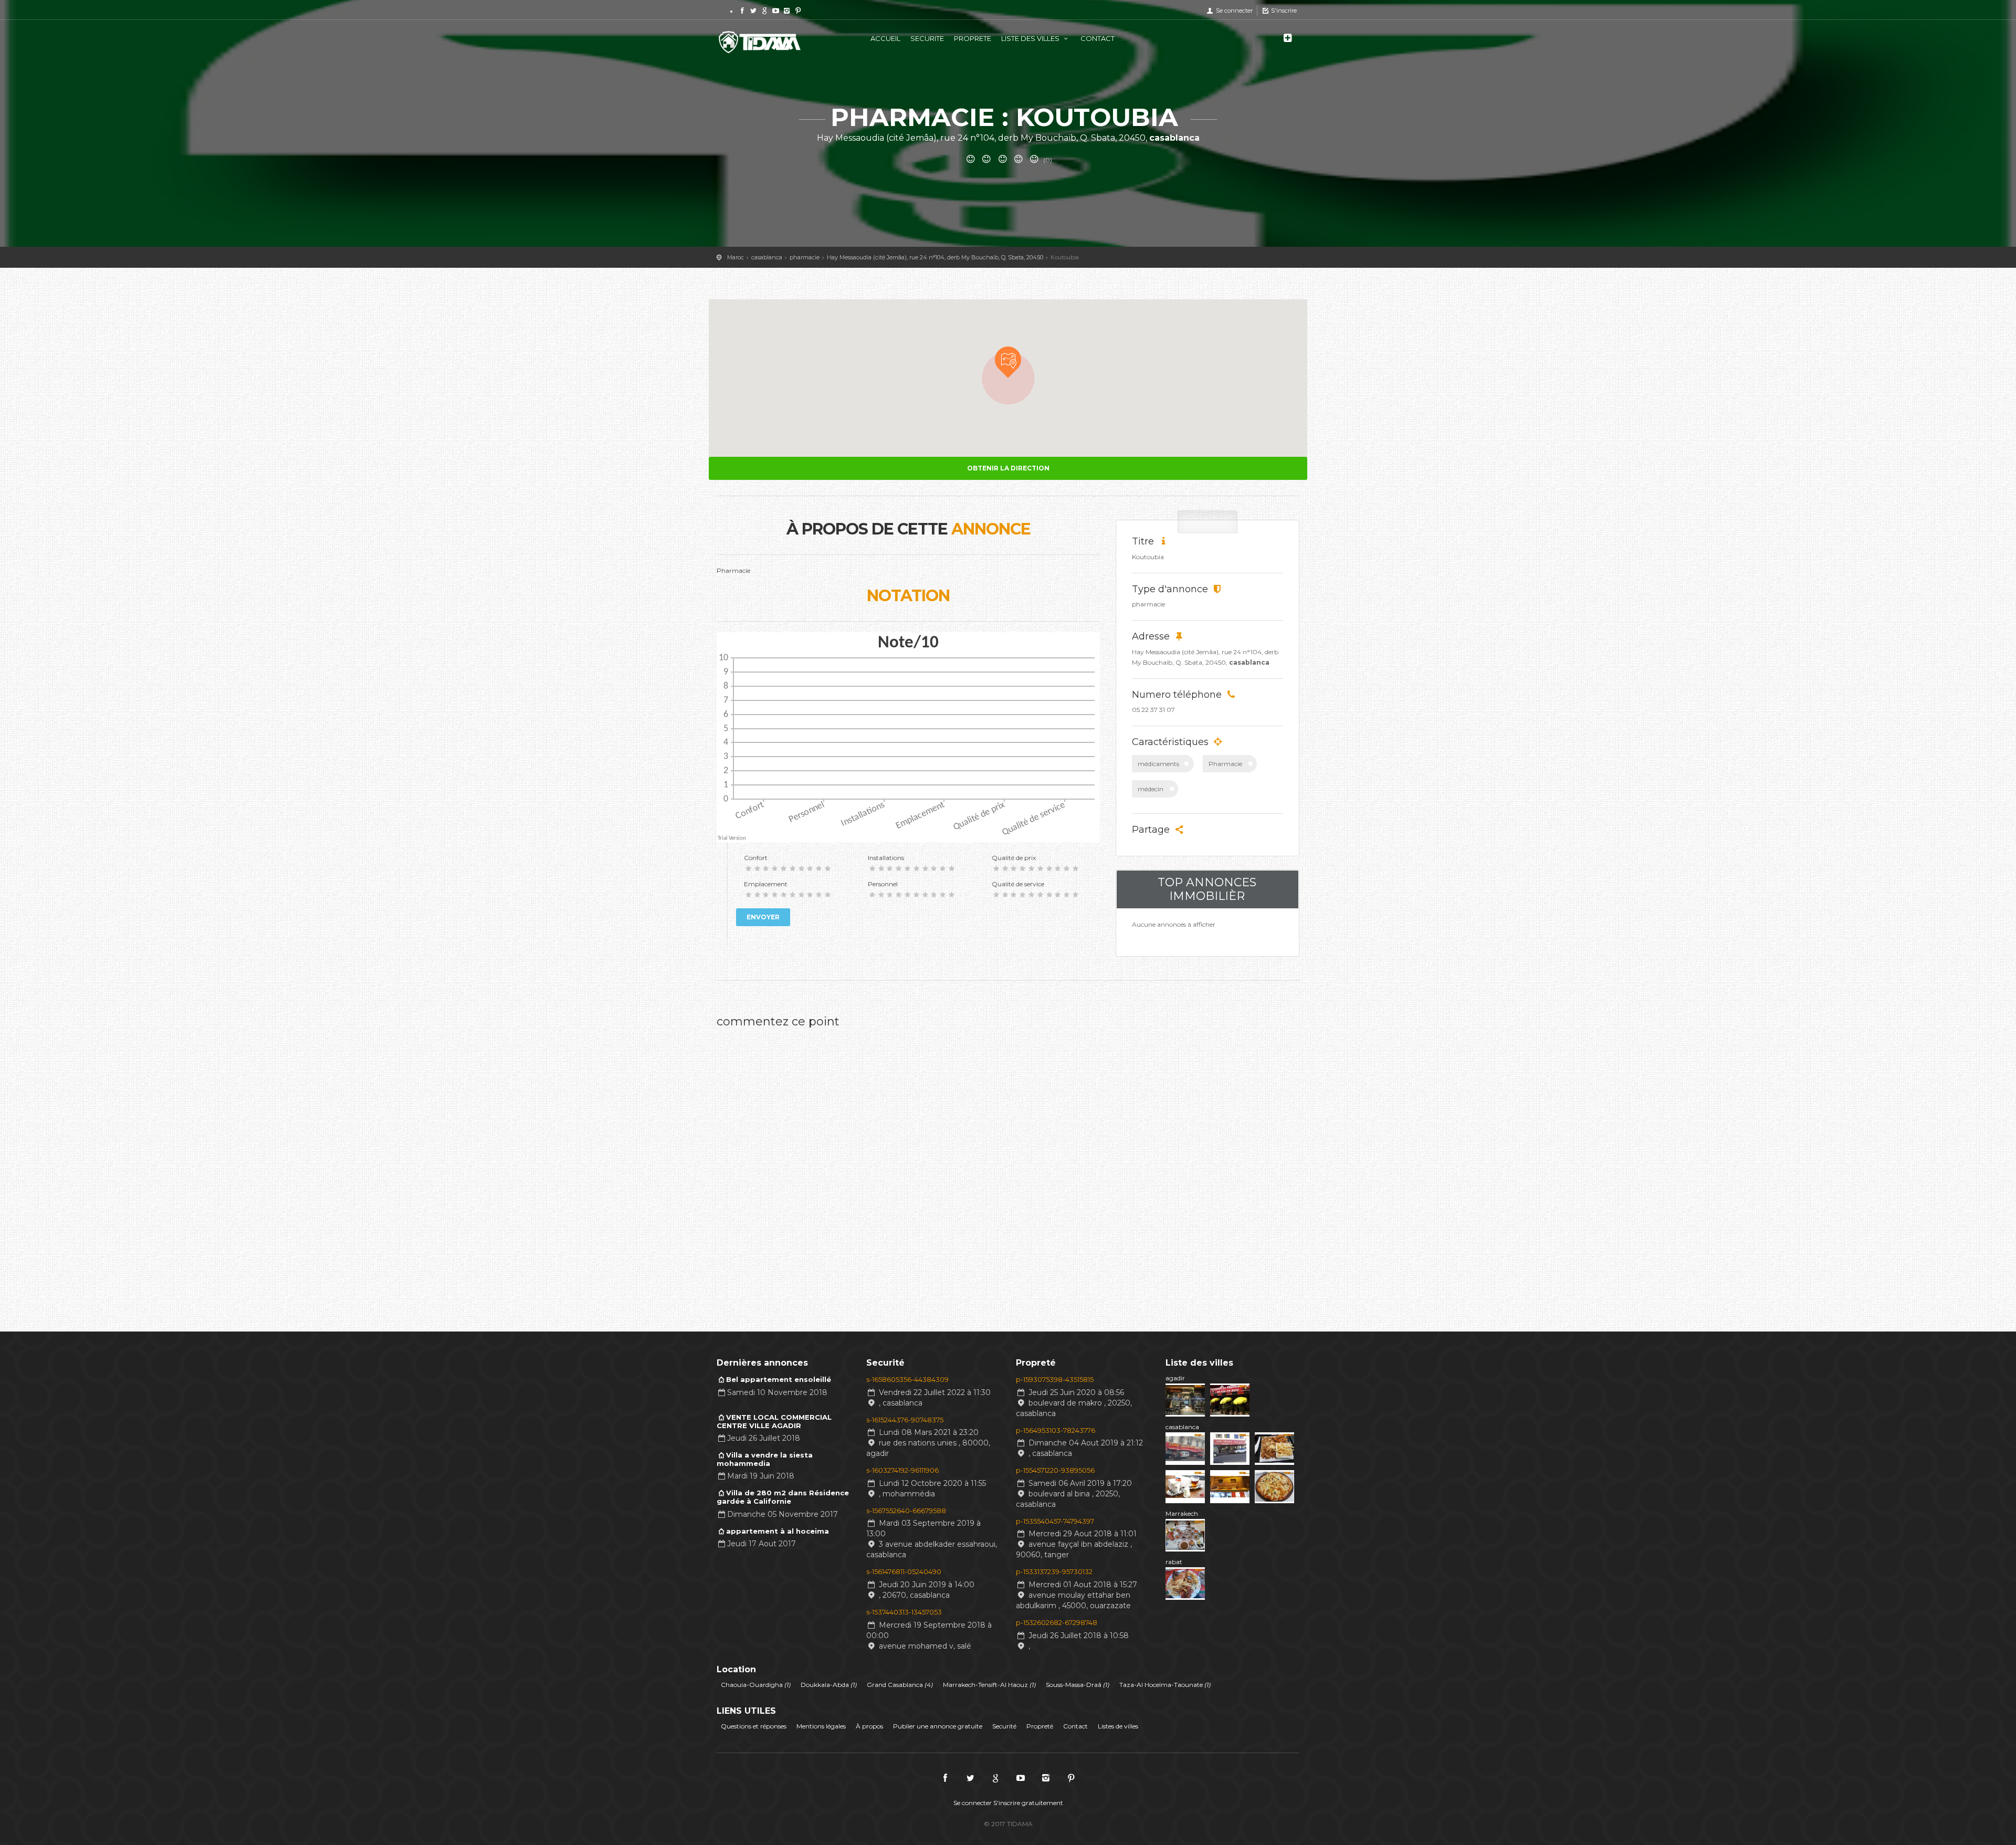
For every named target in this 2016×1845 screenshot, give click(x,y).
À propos (869, 1726)
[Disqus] (908, 1166)
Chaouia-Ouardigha (756, 1685)
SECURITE (927, 38)
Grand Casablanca (900, 1685)
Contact (1075, 1726)
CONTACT (1098, 38)
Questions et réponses (754, 1726)
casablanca (1182, 1427)
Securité (1004, 1726)
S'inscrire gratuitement (1028, 1803)
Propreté (1040, 1726)
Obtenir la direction (1008, 468)
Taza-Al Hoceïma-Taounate (1165, 1685)
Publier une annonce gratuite (938, 1726)
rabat (1174, 1562)
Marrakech (1182, 1513)
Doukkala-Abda (829, 1685)
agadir (1175, 1378)
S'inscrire (1283, 11)
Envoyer (763, 917)
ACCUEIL (885, 38)
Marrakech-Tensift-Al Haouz (989, 1685)
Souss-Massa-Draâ (1078, 1685)
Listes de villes (1118, 1726)
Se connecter (1233, 11)
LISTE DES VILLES (1031, 38)
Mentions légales (821, 1726)
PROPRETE (973, 38)
